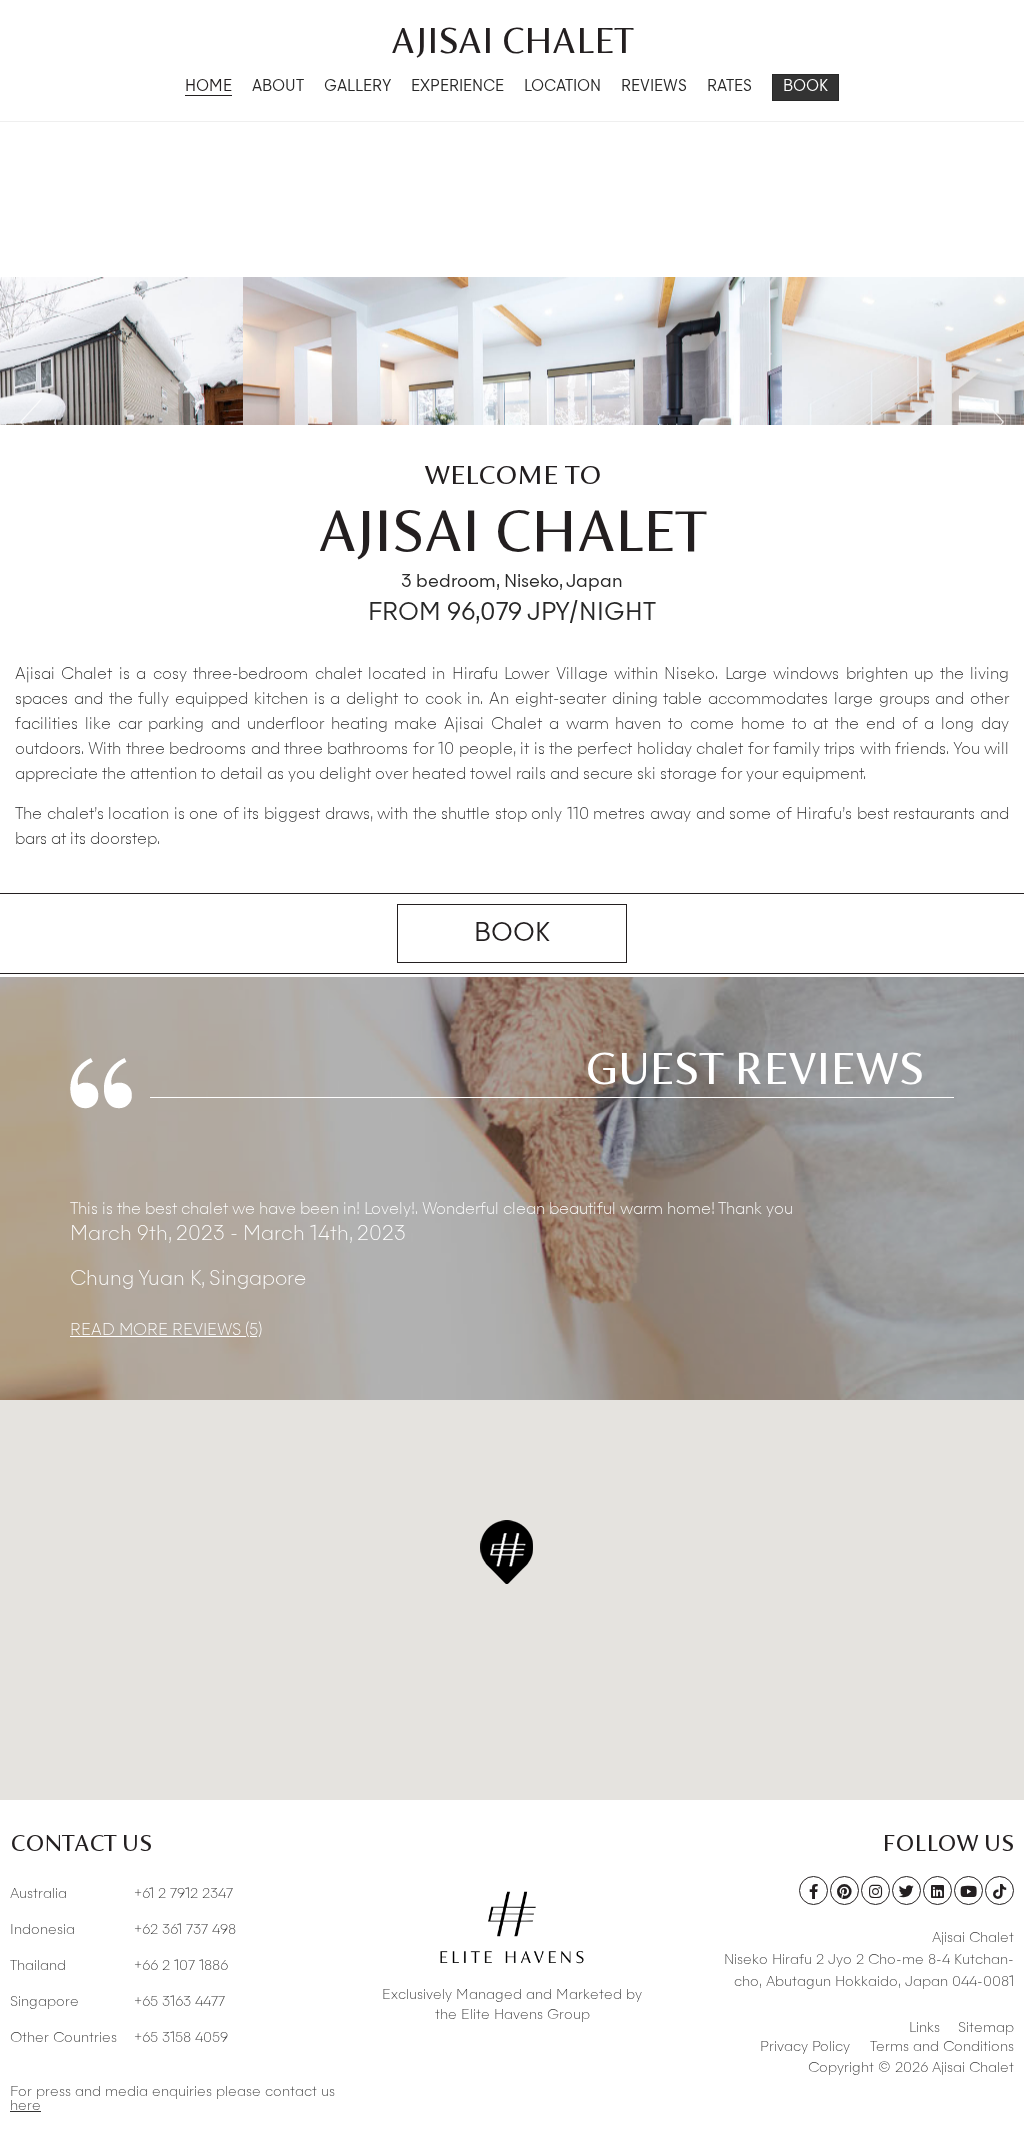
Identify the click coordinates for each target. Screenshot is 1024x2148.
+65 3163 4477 (117, 2002)
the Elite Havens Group (512, 2015)
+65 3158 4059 (119, 2038)
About (278, 87)
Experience (457, 87)
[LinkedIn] (937, 1890)
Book (805, 87)
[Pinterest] (844, 1890)
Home (208, 87)
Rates (729, 87)
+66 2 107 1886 (119, 1966)
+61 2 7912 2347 (121, 1894)
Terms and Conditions (942, 2047)
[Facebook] (813, 1890)
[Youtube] (968, 1890)
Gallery (357, 87)
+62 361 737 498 (123, 1930)
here (25, 2106)
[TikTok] (999, 1890)
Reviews (654, 87)
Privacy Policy (805, 2047)
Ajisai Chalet (512, 40)
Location (562, 87)
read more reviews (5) (166, 1331)
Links (924, 2028)
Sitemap (986, 2028)
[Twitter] (906, 1890)
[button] (506, 1552)
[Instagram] (875, 1890)
